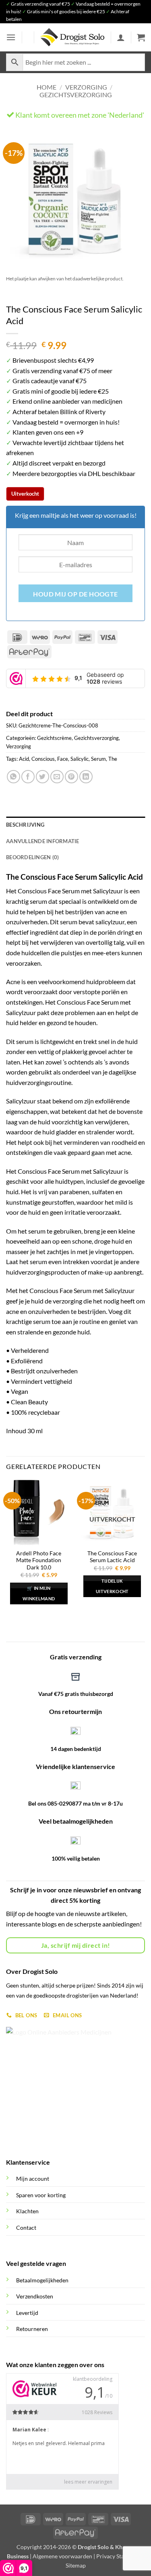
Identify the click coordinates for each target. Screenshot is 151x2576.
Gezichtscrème (54, 738)
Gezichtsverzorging (76, 95)
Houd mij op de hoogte (75, 594)
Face (63, 759)
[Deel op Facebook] (28, 777)
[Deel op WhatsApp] (13, 777)
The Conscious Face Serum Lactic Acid (112, 1557)
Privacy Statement (119, 2556)
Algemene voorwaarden (62, 2556)
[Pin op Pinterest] (71, 777)
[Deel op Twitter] (42, 777)
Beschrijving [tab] (25, 825)
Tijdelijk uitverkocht (112, 1586)
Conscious (43, 759)
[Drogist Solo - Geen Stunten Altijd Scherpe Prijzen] (72, 37)
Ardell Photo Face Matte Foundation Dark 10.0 (39, 1560)
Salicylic (80, 759)
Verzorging (86, 87)
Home (47, 87)
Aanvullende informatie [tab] (43, 841)
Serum (98, 759)
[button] (11, 37)
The (113, 759)
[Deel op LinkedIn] (86, 777)
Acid (24, 759)
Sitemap (76, 2565)
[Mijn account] (121, 37)
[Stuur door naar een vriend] (57, 777)
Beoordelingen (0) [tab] (32, 857)
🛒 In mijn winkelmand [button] (39, 1593)
